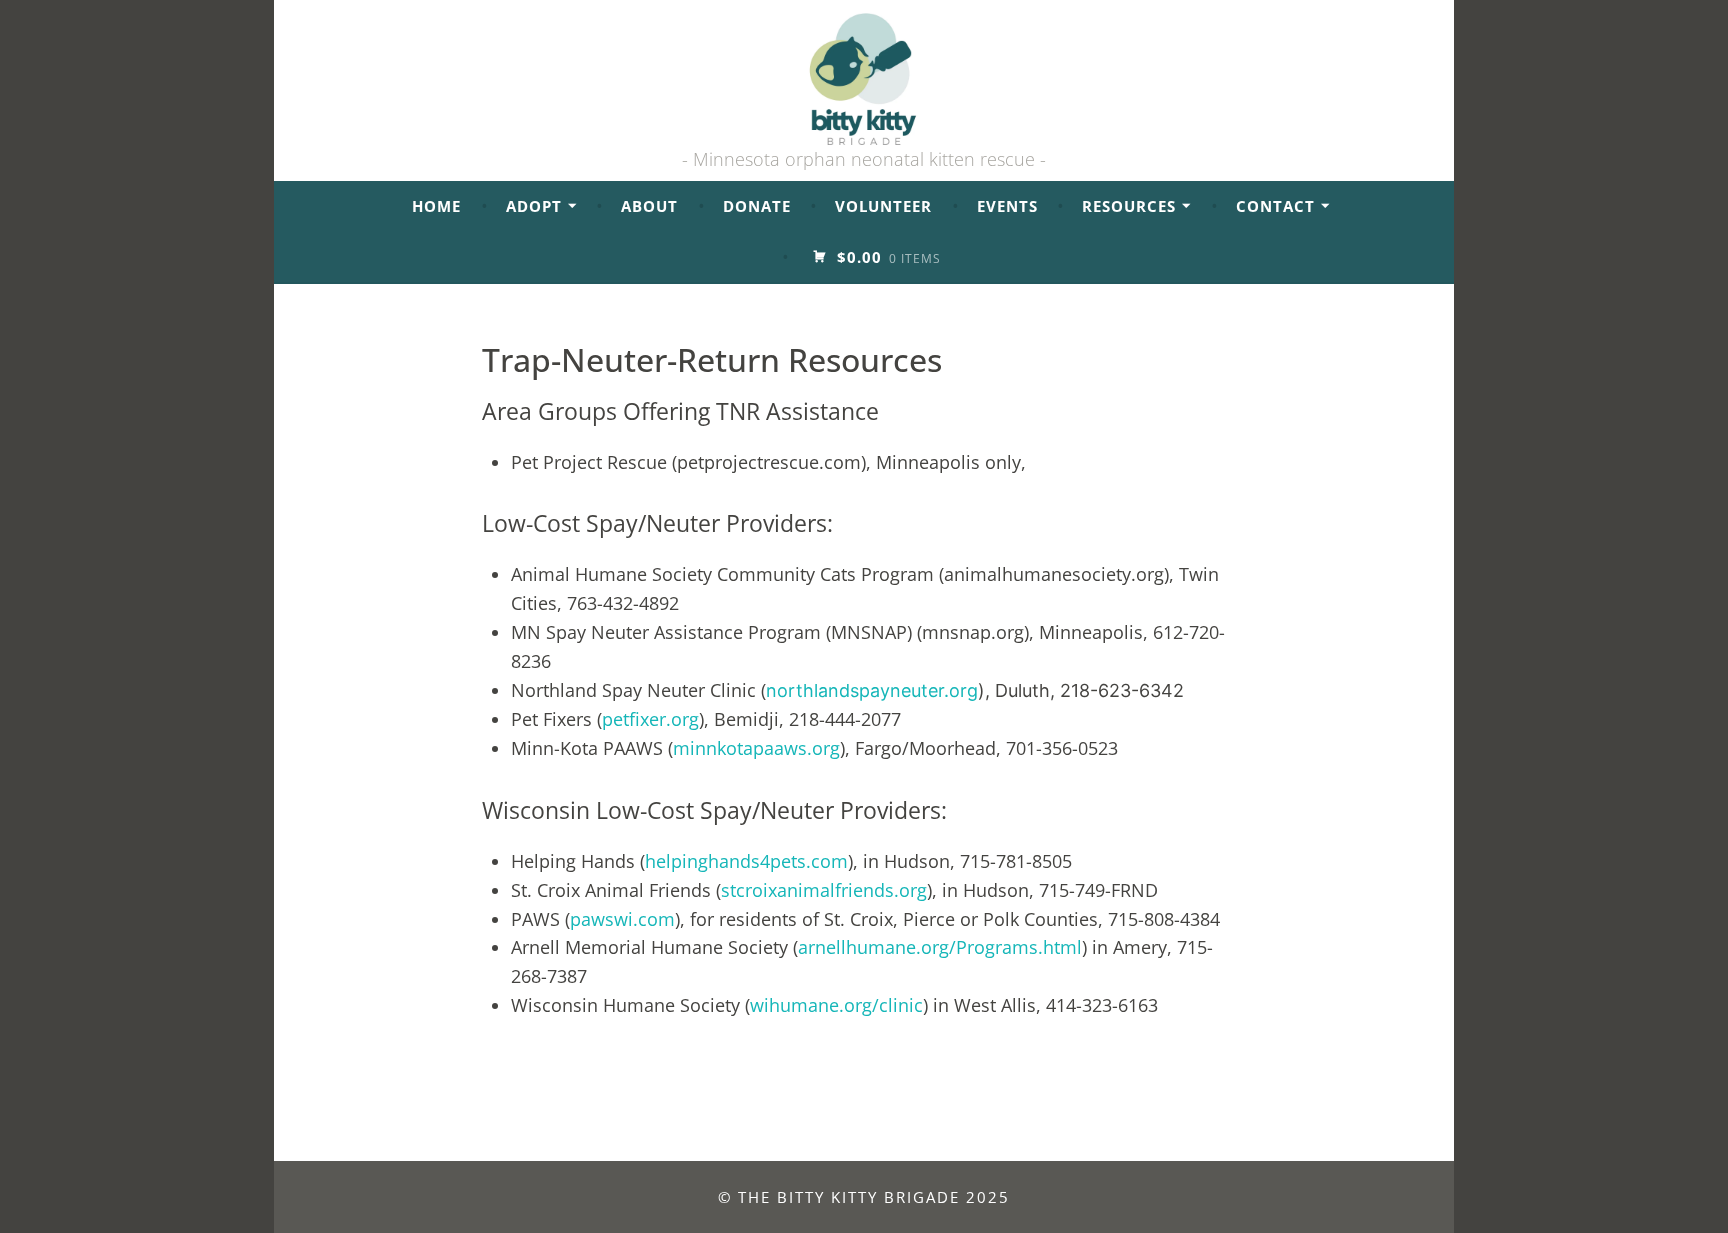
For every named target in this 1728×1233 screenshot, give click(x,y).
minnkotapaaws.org (756, 748)
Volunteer (883, 206)
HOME (436, 206)
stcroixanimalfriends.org (824, 890)
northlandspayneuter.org (872, 690)
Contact (1275, 206)
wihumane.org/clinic (836, 1005)
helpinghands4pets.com (746, 861)
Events (1007, 206)
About (649, 206)
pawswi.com (622, 919)
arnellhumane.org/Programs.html (940, 947)
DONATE (757, 206)
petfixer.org (650, 719)
